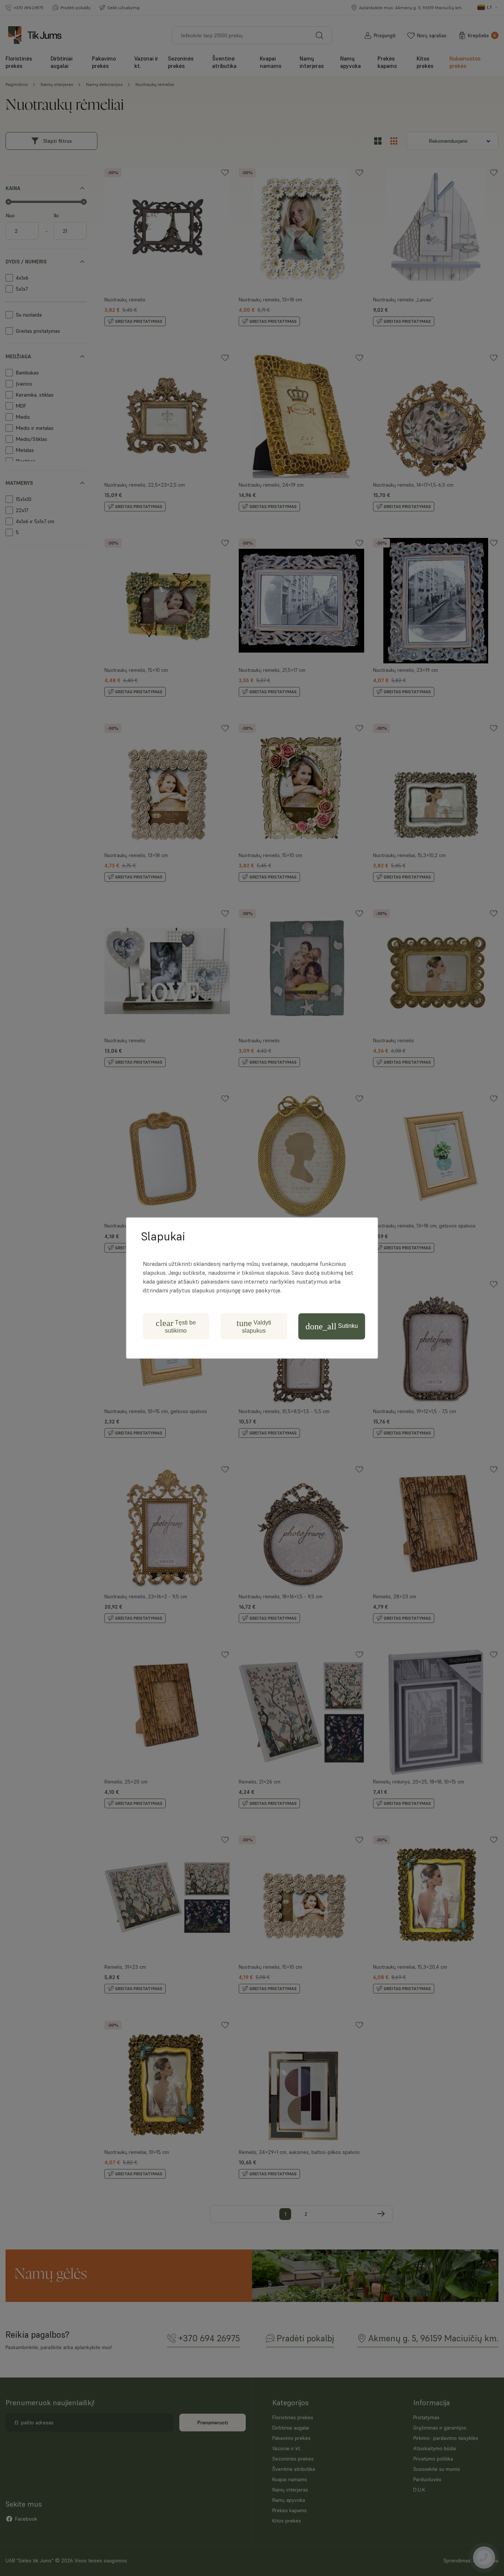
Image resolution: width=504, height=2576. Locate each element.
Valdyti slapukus (254, 1326)
